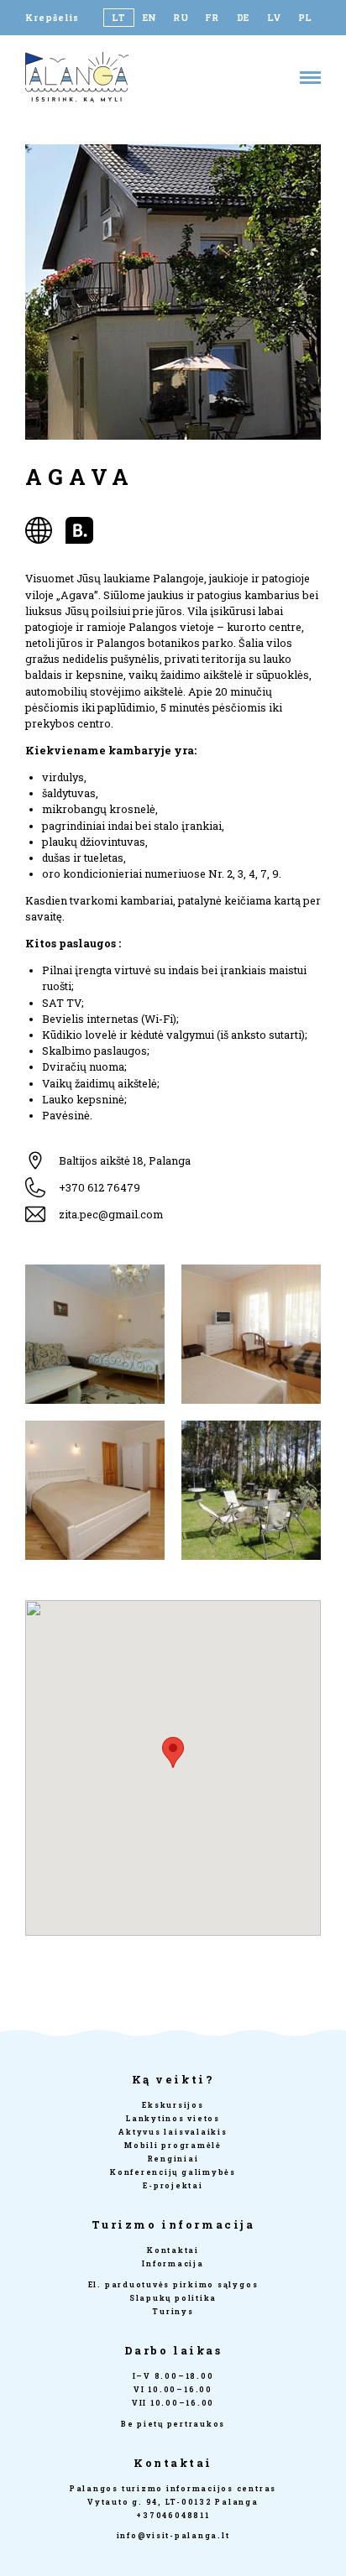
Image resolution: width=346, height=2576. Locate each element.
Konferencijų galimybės (173, 2172)
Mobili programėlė (173, 2145)
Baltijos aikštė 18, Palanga (125, 1160)
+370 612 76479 (100, 1187)
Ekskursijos (173, 2105)
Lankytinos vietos (173, 2118)
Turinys (173, 2311)
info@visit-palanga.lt (173, 2535)
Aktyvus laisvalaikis (173, 2132)
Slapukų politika (173, 2298)
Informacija (173, 2263)
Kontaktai (173, 2250)
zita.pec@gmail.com (111, 1214)
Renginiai (173, 2159)
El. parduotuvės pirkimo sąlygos (173, 2284)
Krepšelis (52, 18)
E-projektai (173, 2185)
